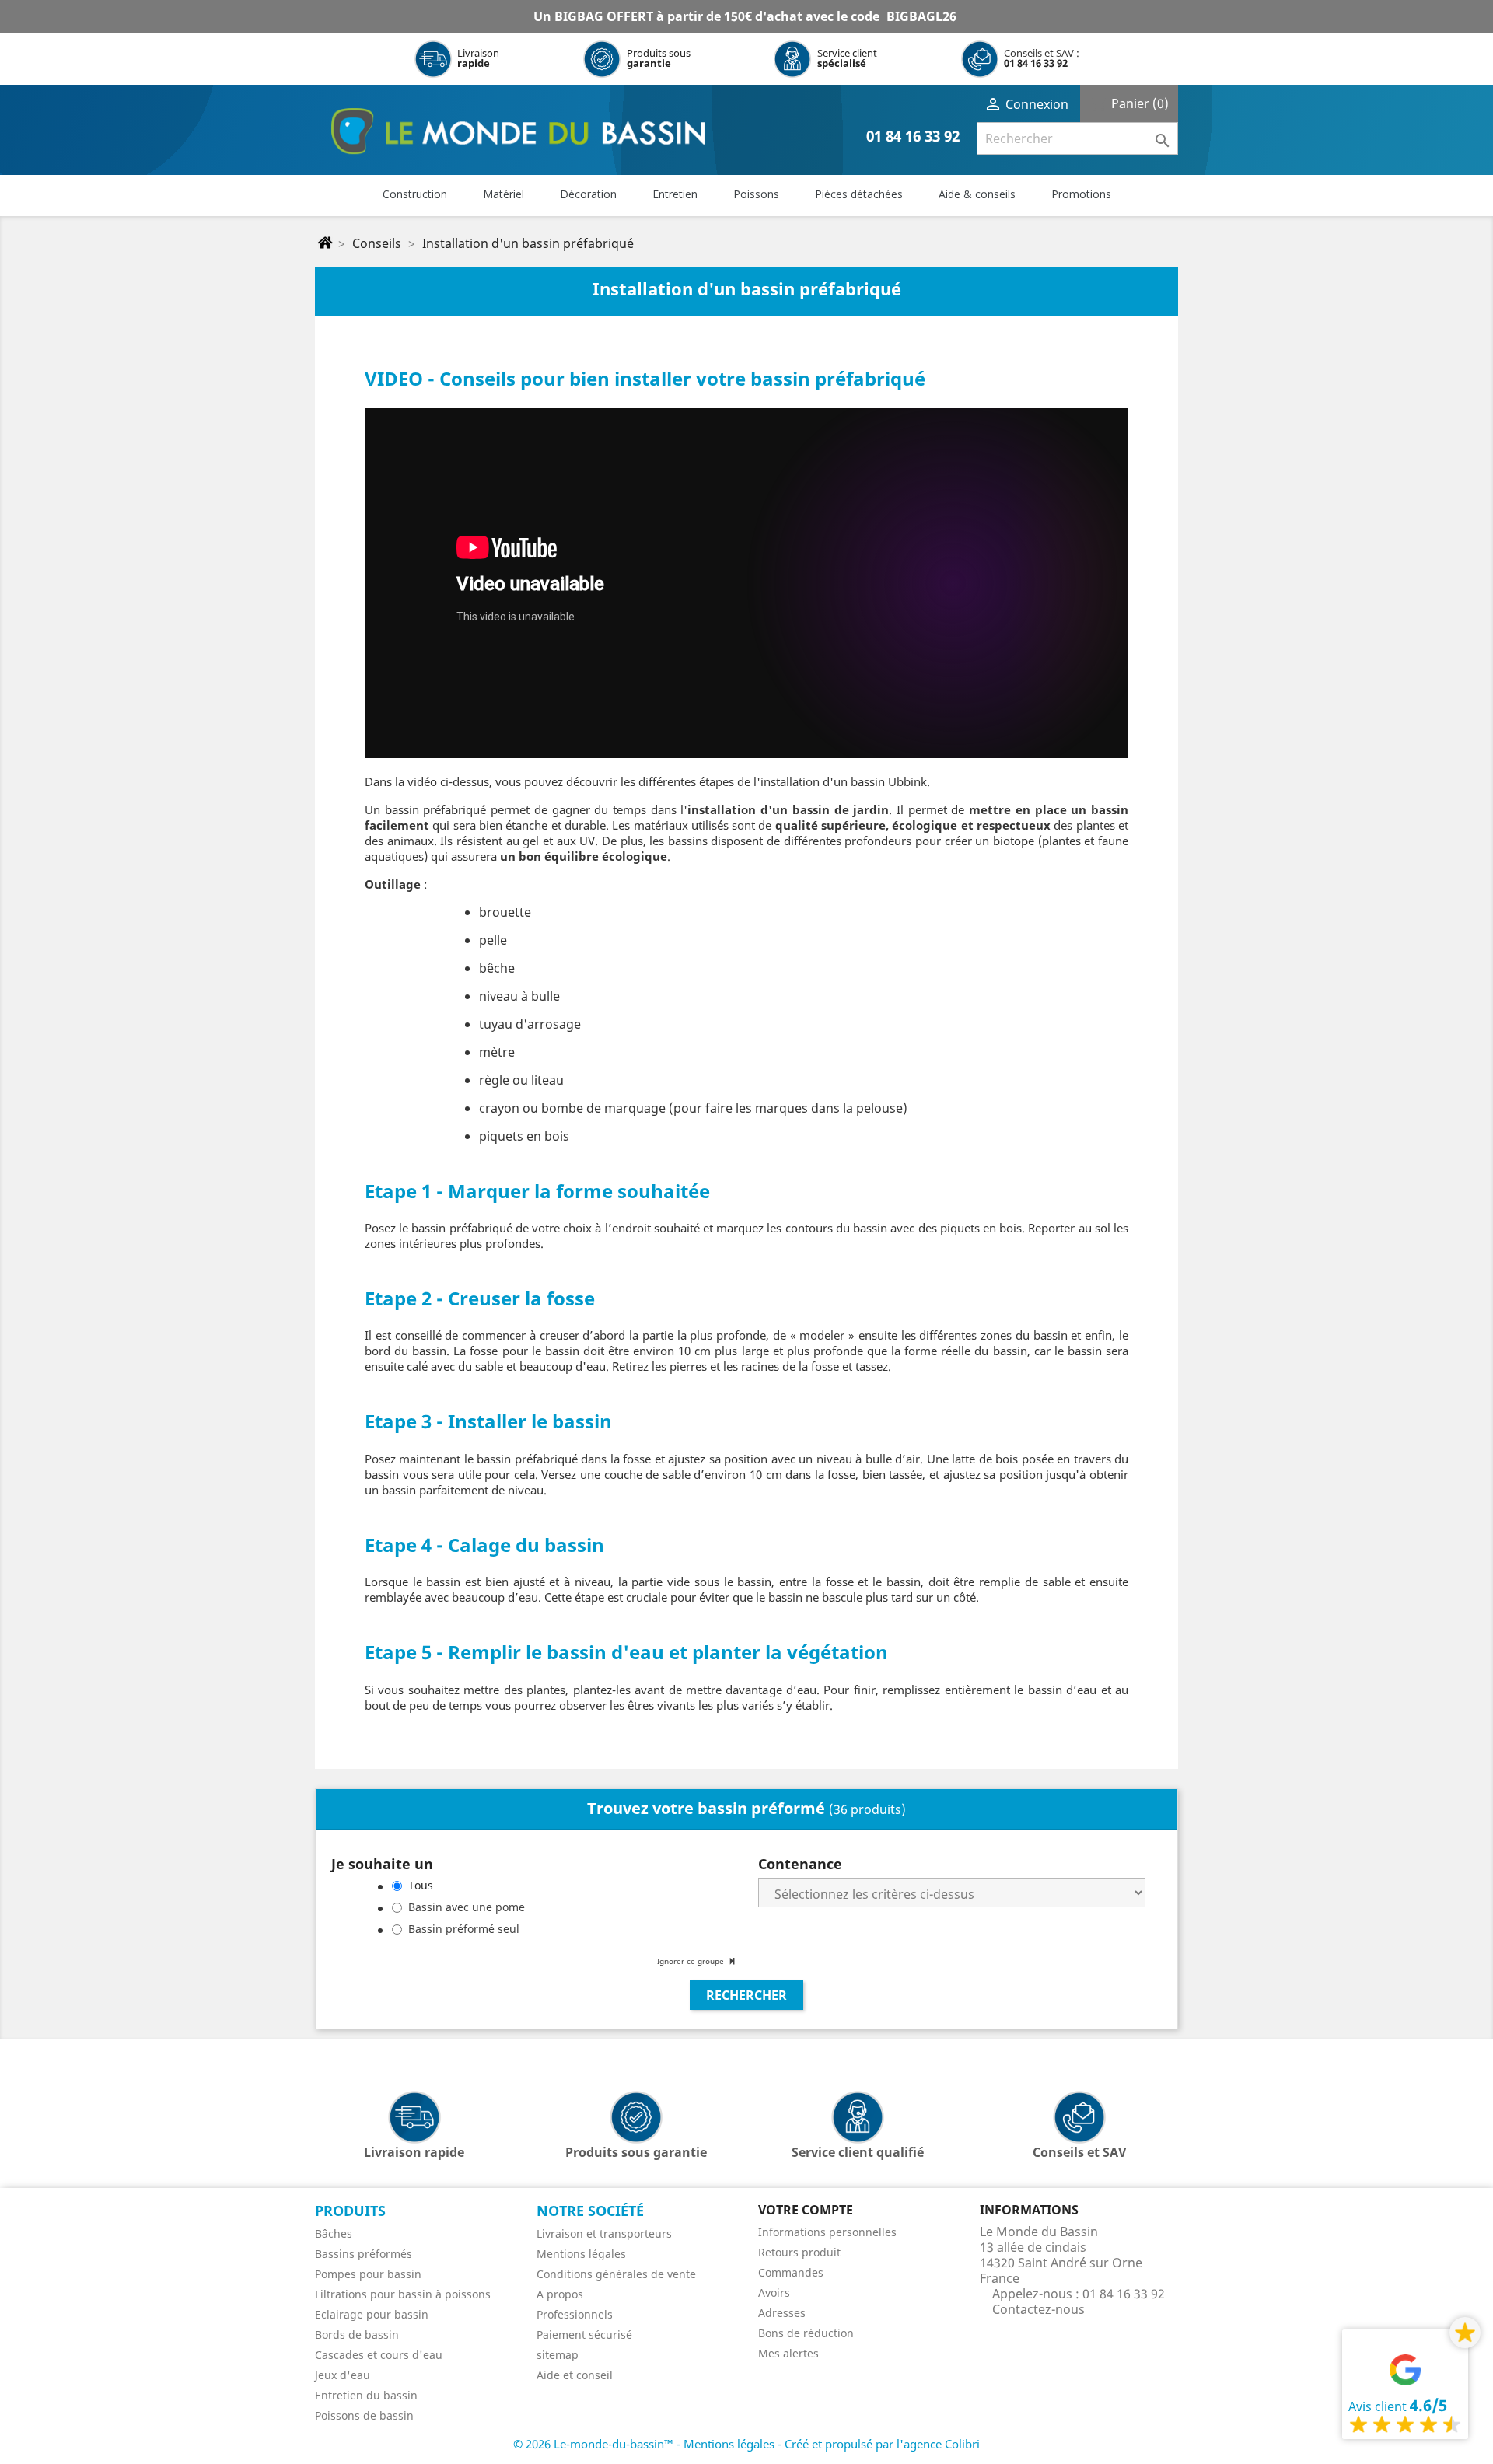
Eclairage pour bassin (372, 2314)
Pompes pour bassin (368, 2274)
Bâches (334, 2233)
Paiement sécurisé (584, 2335)
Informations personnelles (827, 2232)
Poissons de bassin (364, 2415)
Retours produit (799, 2252)
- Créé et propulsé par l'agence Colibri (879, 2444)
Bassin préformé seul (464, 1929)
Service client (847, 58)
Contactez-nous (1038, 2309)
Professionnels (575, 2314)
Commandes (791, 2272)
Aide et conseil (575, 2375)
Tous (421, 1885)
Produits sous (659, 58)
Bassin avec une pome (467, 1907)
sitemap (558, 2355)
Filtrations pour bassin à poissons (403, 2294)
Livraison (478, 58)
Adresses (782, 2313)
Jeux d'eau (343, 2375)
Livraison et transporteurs (604, 2233)
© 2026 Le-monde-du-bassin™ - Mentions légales (645, 2444)
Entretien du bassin (366, 2395)
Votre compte (806, 2210)
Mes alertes (788, 2353)
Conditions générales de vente (616, 2274)
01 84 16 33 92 (1036, 63)
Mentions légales (581, 2254)
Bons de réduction (806, 2333)
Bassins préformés (364, 2254)
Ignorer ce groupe (692, 1961)
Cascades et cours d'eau (379, 2355)
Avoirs (774, 2293)
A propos (560, 2294)
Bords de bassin (357, 2335)
